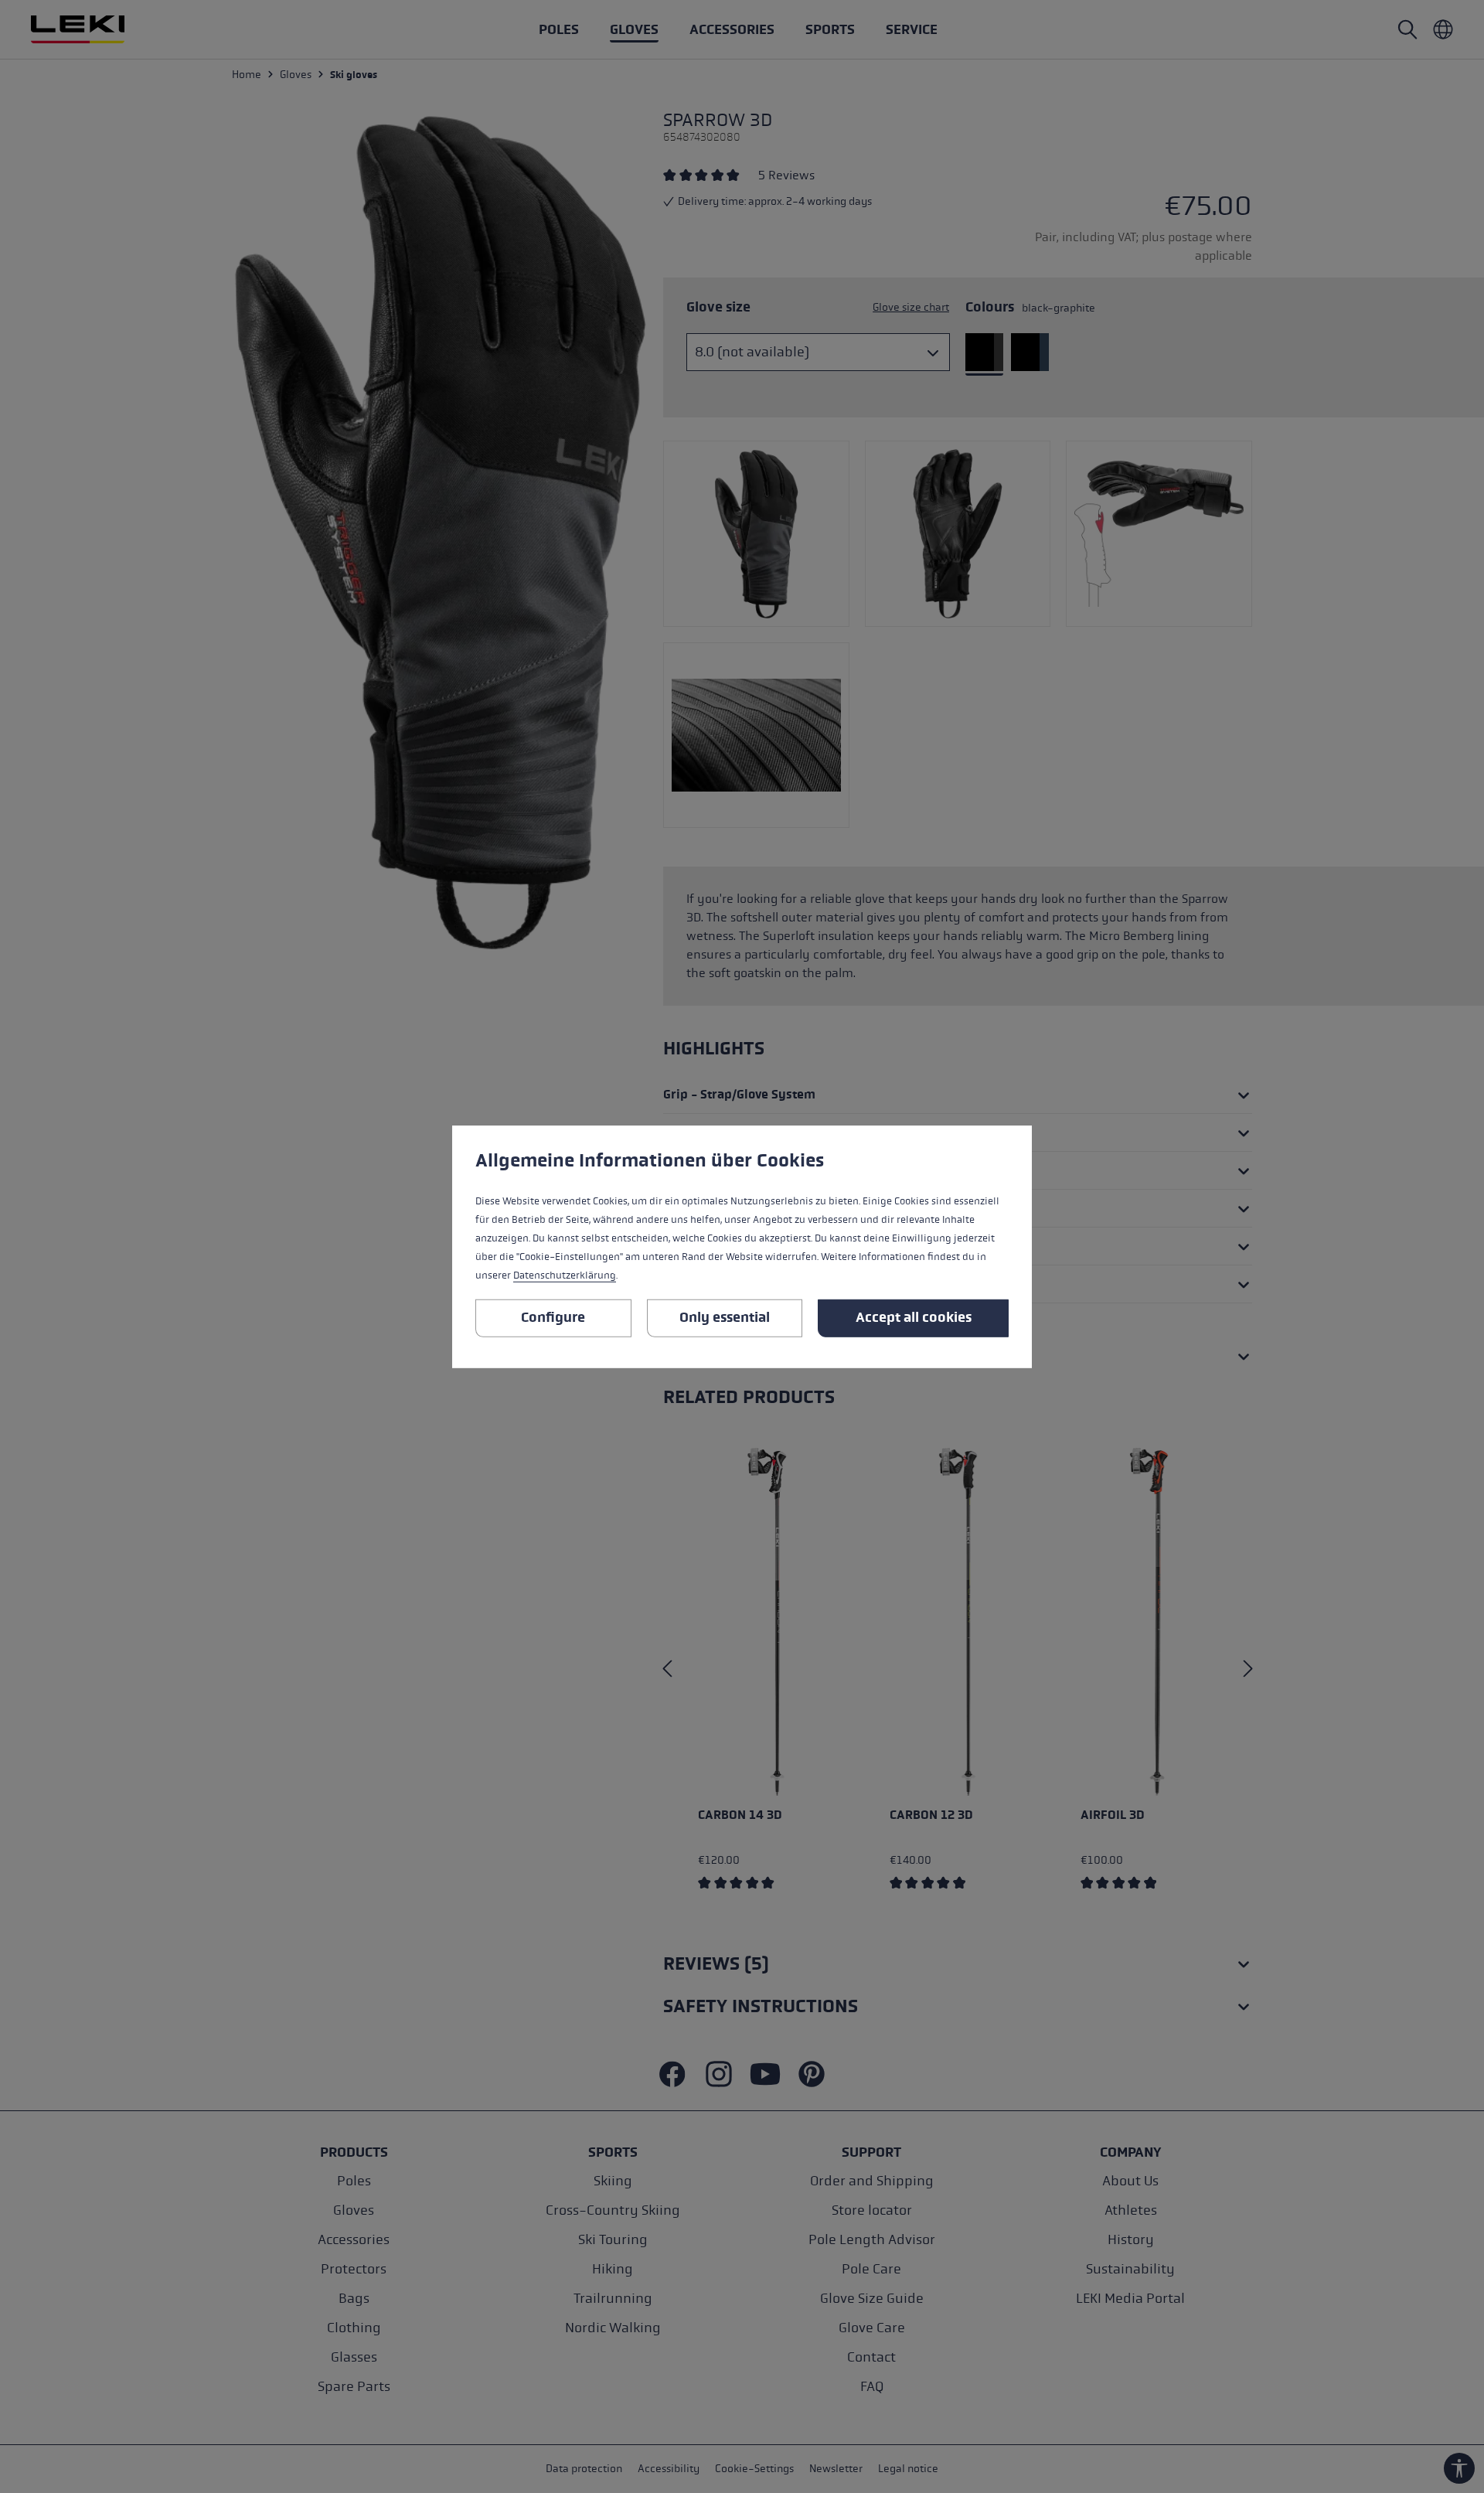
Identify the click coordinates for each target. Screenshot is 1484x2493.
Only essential (725, 1317)
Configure (553, 1317)
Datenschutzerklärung (565, 1275)
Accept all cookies (914, 1317)
